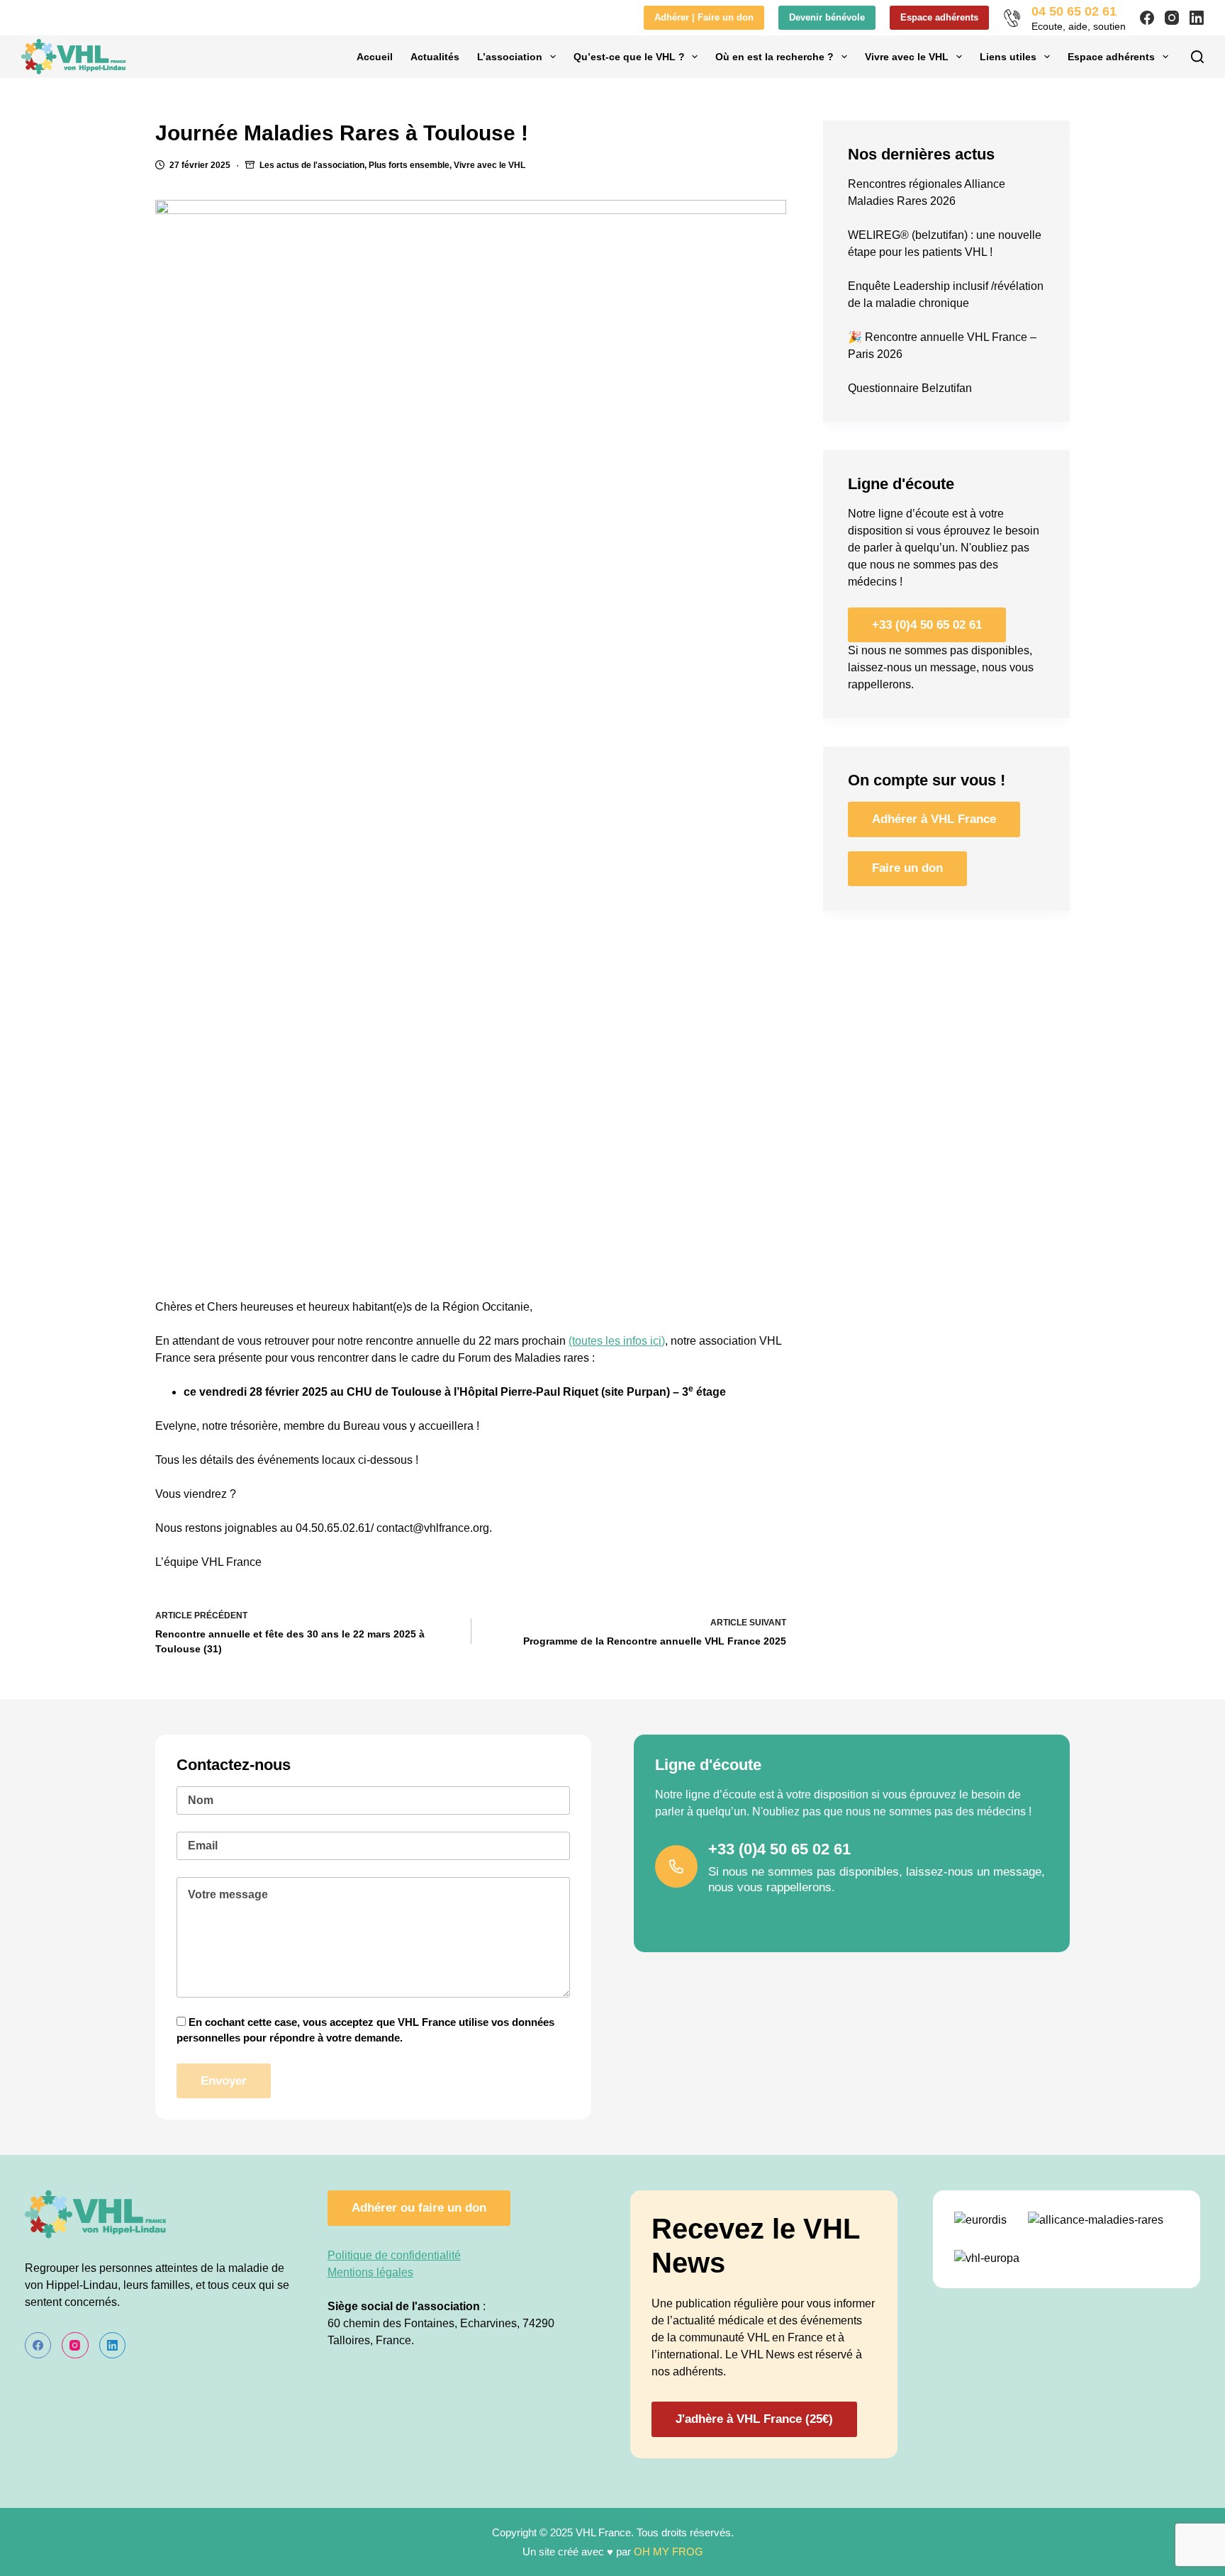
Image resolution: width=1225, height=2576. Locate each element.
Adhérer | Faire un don (704, 17)
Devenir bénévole (827, 17)
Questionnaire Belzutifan (910, 388)
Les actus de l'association (312, 165)
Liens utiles (1008, 57)
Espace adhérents (939, 17)
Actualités (435, 57)
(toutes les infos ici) (617, 1341)
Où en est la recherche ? (774, 57)
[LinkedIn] (1197, 18)
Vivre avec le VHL (907, 57)
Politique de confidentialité (394, 2255)
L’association (510, 57)
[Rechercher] (1197, 57)
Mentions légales (370, 2272)
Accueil (375, 57)
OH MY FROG (669, 2552)
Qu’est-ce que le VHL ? (629, 57)
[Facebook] (1147, 18)
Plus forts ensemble (409, 165)
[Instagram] (1172, 18)
